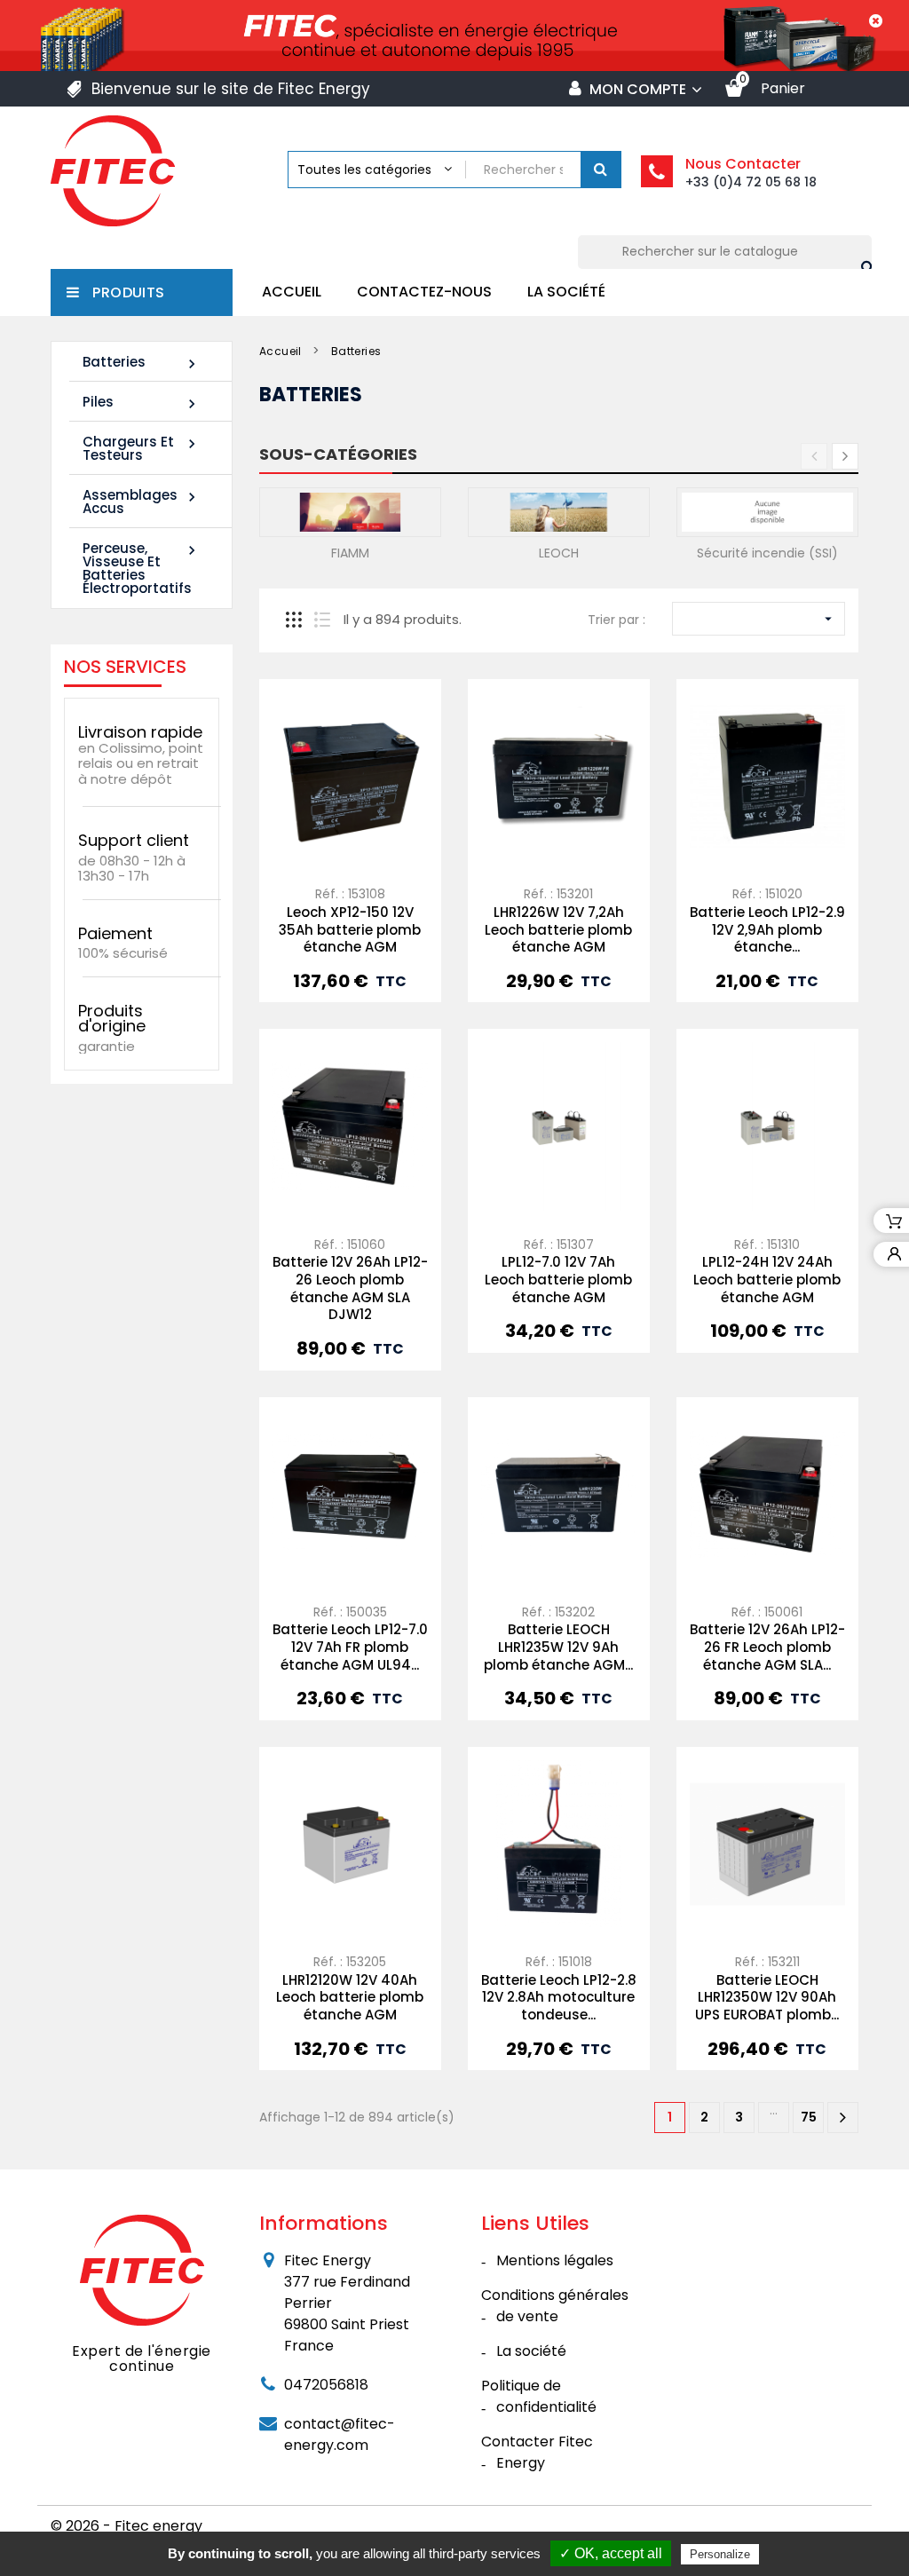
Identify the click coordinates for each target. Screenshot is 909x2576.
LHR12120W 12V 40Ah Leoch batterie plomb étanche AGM (350, 1998)
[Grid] (294, 620)
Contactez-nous (424, 292)
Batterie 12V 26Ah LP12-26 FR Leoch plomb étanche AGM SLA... (767, 1647)
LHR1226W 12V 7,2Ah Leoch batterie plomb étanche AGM (558, 930)
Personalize (720, 2554)
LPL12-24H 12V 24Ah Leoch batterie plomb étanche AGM (767, 1280)
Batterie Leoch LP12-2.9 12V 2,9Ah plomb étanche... (767, 930)
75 (809, 2117)
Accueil (292, 292)
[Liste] (322, 620)
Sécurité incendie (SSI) (767, 553)
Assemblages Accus (142, 502)
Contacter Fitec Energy (537, 2452)
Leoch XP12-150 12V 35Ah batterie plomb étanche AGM (350, 930)
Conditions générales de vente (555, 2306)
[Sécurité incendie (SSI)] (767, 511)
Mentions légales (555, 2260)
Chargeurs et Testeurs (142, 448)
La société (566, 292)
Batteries (142, 363)
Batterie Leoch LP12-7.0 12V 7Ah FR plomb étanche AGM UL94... (350, 1647)
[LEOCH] (559, 511)
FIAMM (350, 553)
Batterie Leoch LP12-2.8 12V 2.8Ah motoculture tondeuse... (559, 1998)
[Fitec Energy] (142, 2269)
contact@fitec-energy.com (340, 2434)
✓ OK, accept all (611, 2553)
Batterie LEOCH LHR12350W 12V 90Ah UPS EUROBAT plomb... (767, 1998)
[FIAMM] (350, 511)
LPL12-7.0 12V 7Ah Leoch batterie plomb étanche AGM (558, 1280)
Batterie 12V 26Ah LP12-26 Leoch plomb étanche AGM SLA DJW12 (350, 1288)
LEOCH (559, 553)
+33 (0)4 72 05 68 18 (751, 182)
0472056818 (326, 2385)
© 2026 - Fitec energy (126, 2526)
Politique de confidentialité (539, 2396)
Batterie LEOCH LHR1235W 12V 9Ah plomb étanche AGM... (558, 1647)
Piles (142, 403)
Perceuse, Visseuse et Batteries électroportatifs (142, 568)
